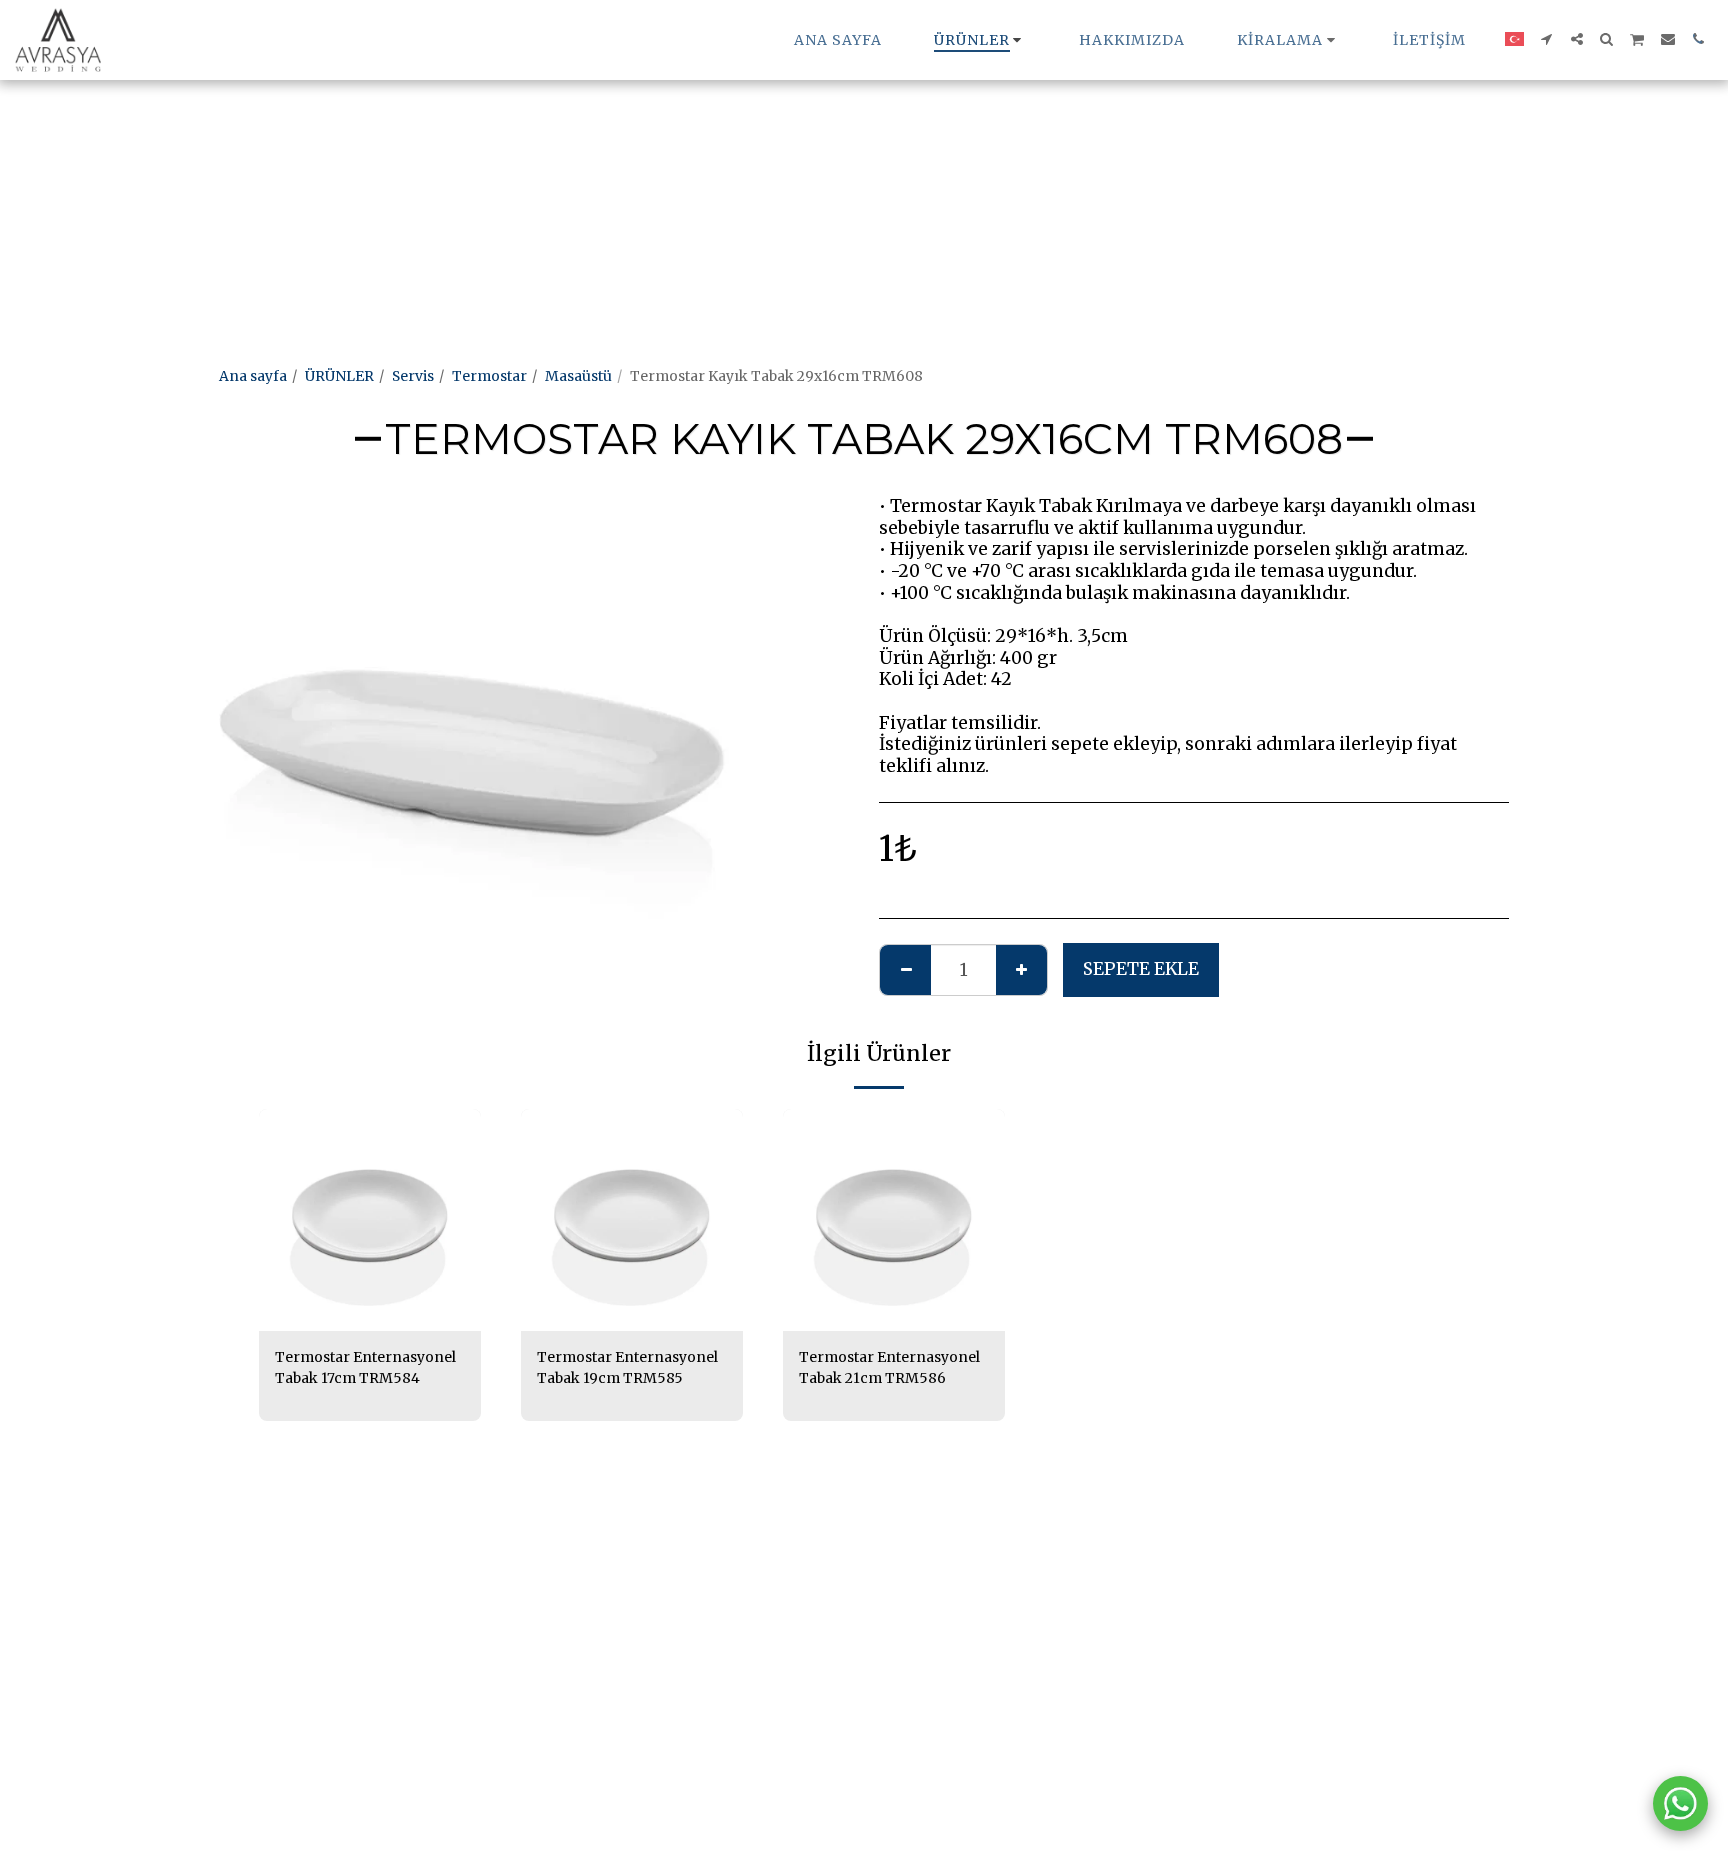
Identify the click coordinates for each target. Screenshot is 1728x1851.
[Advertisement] (600, 140)
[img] (370, 1220)
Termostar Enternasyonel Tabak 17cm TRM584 (365, 1367)
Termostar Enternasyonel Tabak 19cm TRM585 (627, 1367)
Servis (413, 376)
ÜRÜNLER (339, 376)
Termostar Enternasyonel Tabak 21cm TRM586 (889, 1367)
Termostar (489, 376)
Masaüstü (578, 376)
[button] (1289, 40)
